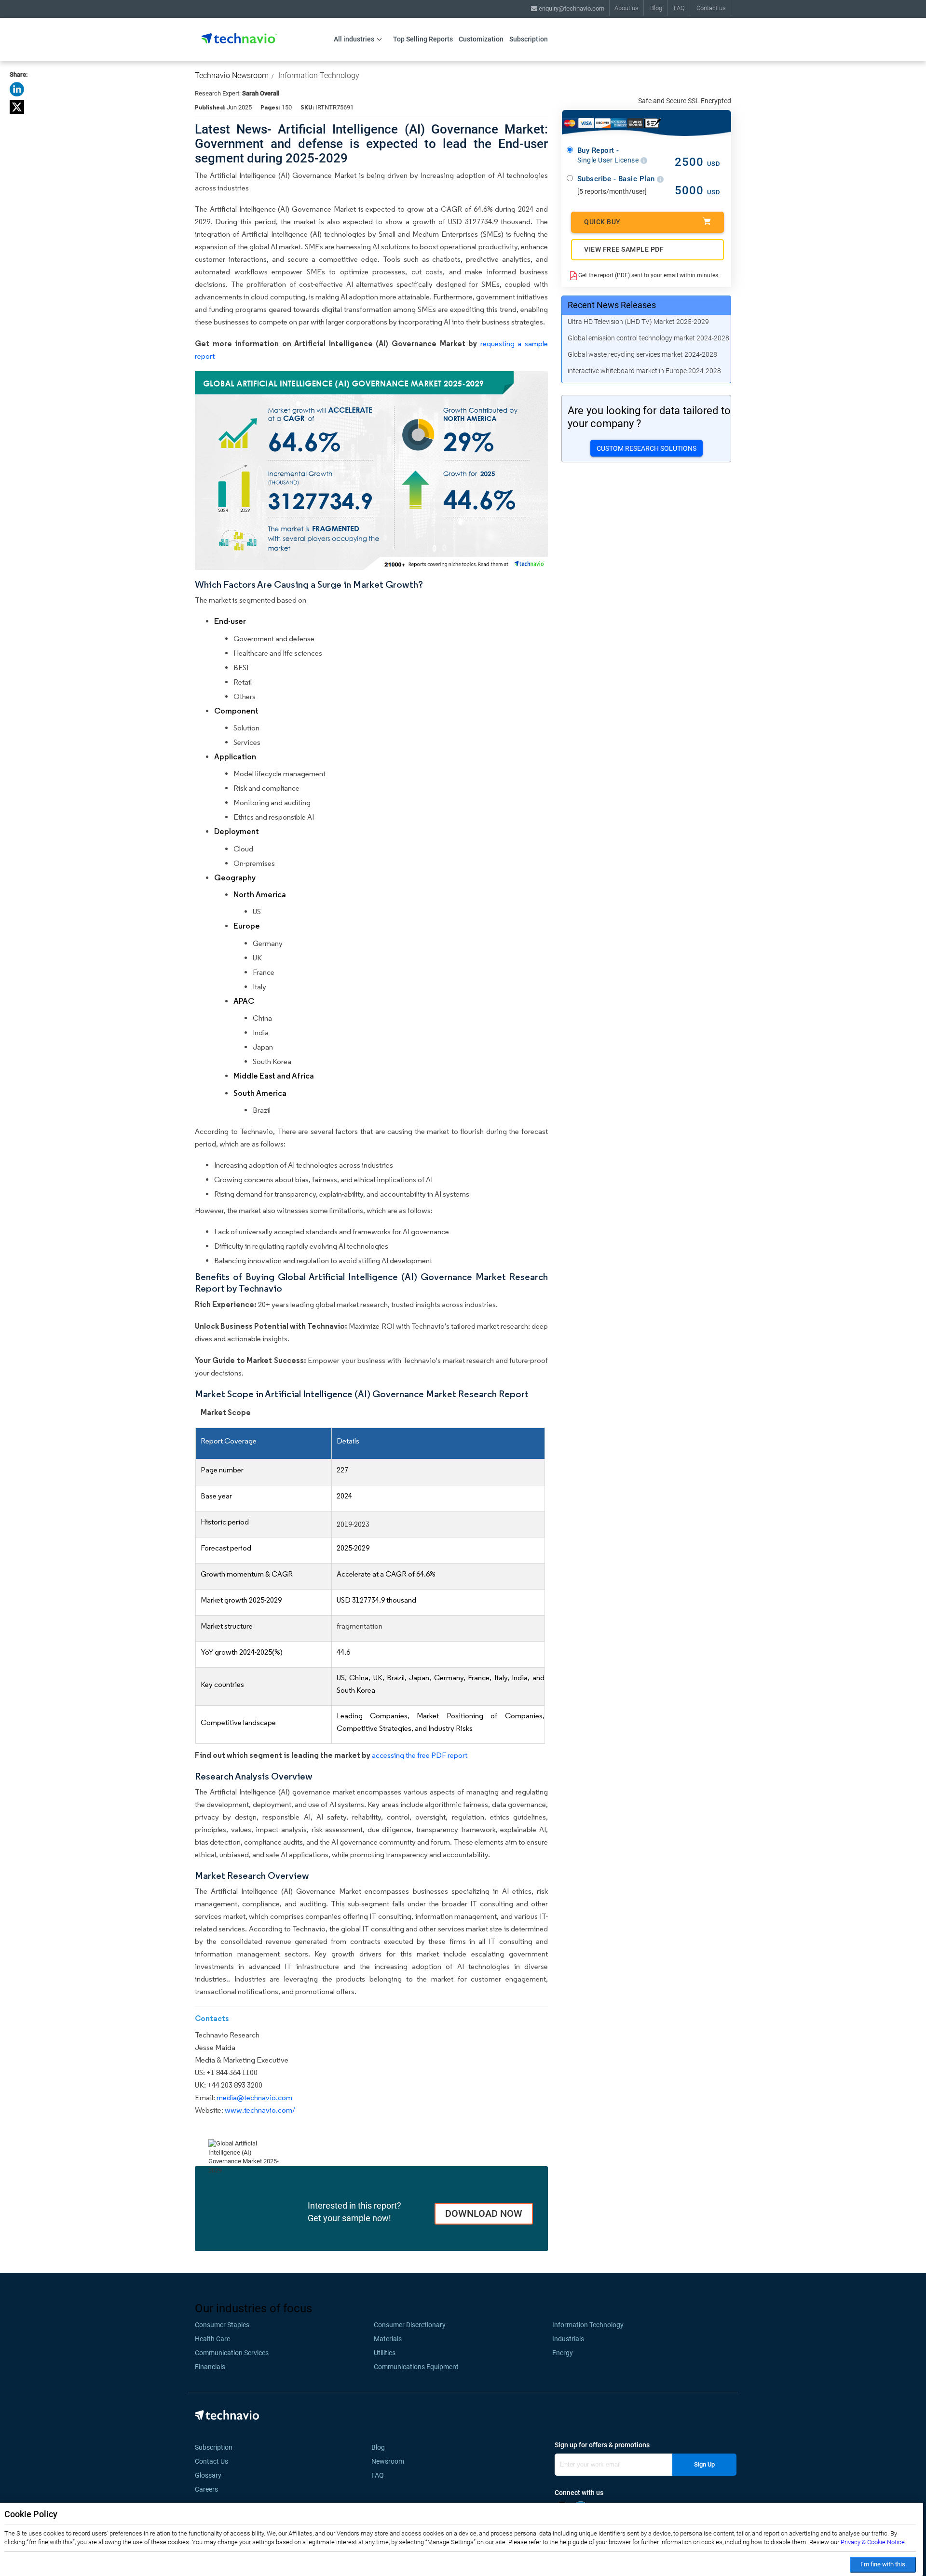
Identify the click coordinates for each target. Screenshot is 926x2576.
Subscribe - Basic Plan (617, 179)
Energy (563, 2353)
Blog (656, 8)
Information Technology (319, 75)
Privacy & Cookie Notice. (873, 2542)
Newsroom (391, 2461)
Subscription (529, 39)
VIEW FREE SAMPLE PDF (624, 249)
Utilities (385, 2353)
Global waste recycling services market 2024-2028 (642, 354)
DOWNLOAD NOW (484, 2213)
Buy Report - (609, 155)
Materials (388, 2339)
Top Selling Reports (423, 39)
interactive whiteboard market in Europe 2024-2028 (644, 371)
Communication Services (232, 2353)
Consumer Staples (222, 2325)
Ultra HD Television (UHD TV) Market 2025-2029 (638, 322)
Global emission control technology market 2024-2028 (648, 338)
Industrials (568, 2339)
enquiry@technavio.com (571, 8)
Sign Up (704, 2464)
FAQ (679, 8)
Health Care (212, 2339)
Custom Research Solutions (647, 448)
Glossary (208, 2475)
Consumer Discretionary (410, 2325)
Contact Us (211, 2461)
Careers (206, 2489)
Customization (481, 39)
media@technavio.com (254, 2097)
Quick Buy (602, 222)
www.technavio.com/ (260, 2110)
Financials (210, 2367)
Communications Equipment (416, 2367)
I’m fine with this (883, 2564)
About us (626, 8)
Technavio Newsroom (232, 75)
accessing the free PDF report (420, 1755)
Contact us (711, 8)
